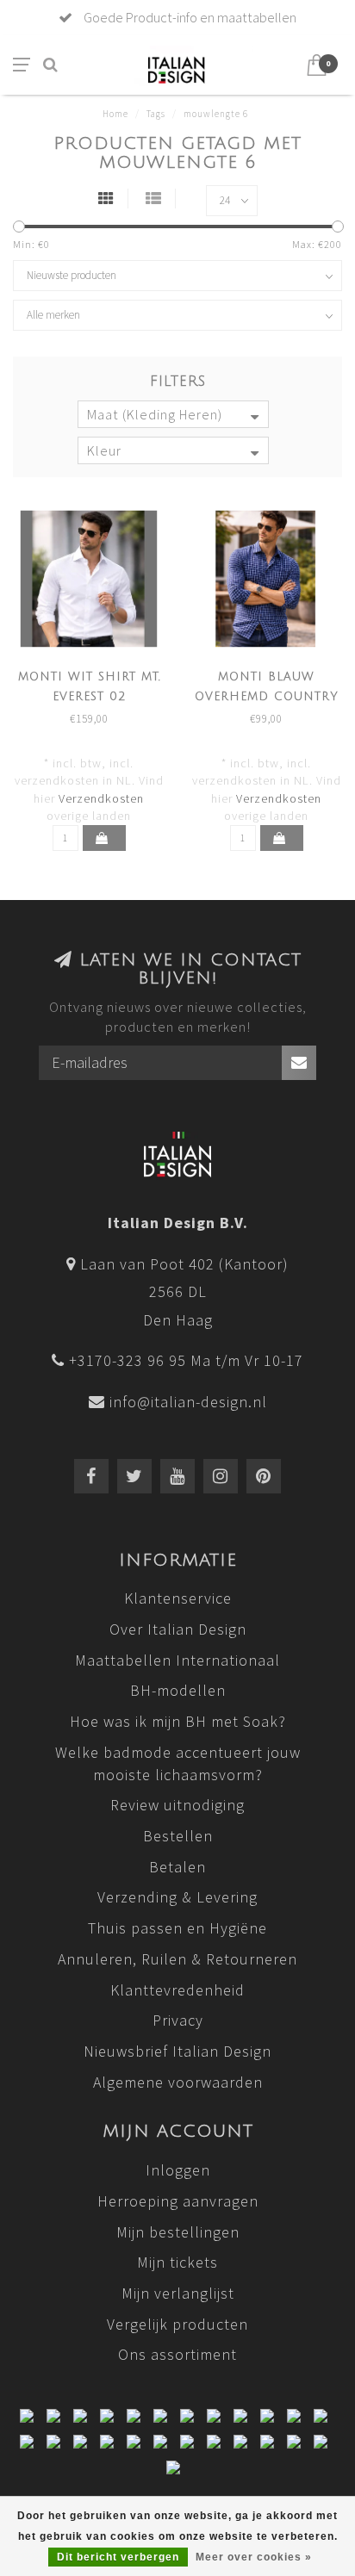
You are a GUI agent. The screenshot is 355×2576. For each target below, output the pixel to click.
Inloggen (178, 2170)
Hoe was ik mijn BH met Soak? (178, 1721)
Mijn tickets (177, 2262)
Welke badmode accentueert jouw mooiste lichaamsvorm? (178, 1763)
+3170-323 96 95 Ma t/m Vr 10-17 (186, 1360)
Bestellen (178, 1836)
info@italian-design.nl (188, 1402)
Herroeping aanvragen (178, 2201)
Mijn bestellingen (178, 2232)
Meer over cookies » (254, 2557)
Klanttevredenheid (177, 1990)
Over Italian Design (178, 1629)
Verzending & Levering (177, 1897)
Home (115, 114)
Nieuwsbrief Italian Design (177, 2051)
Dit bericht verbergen (118, 2557)
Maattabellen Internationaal (177, 1660)
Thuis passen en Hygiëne (177, 1928)
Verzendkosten (101, 798)
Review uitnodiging (177, 1805)
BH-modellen (178, 1690)
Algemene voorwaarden (178, 2082)
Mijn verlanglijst (178, 2293)
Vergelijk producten (177, 2324)
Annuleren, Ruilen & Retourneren (177, 1959)
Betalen (177, 1867)
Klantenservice (178, 1598)
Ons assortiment (177, 2354)
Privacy (178, 2020)
